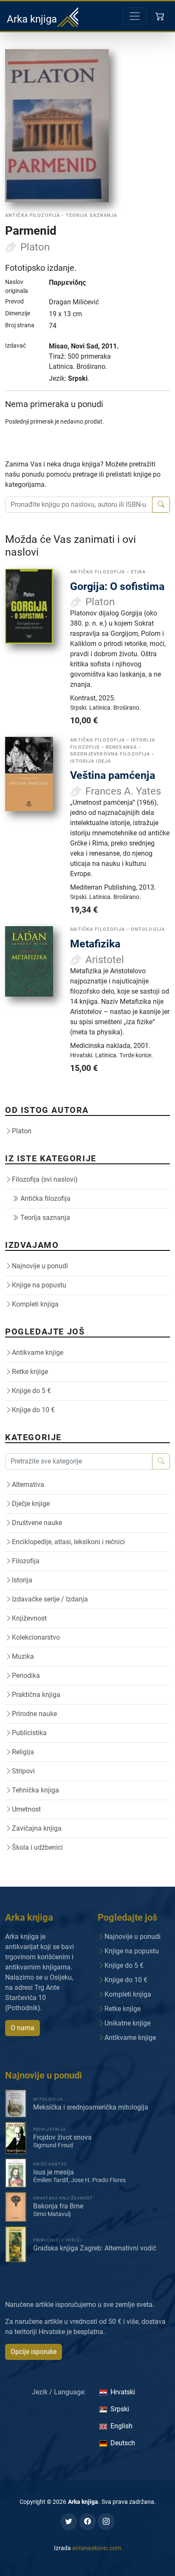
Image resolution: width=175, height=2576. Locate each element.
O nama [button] (23, 2028)
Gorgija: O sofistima (117, 586)
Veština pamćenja (113, 775)
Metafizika (95, 944)
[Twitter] (69, 2522)
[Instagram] (106, 2522)
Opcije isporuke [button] (34, 2352)
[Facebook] (87, 2522)
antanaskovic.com (97, 2548)
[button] (161, 16)
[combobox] (79, 505)
